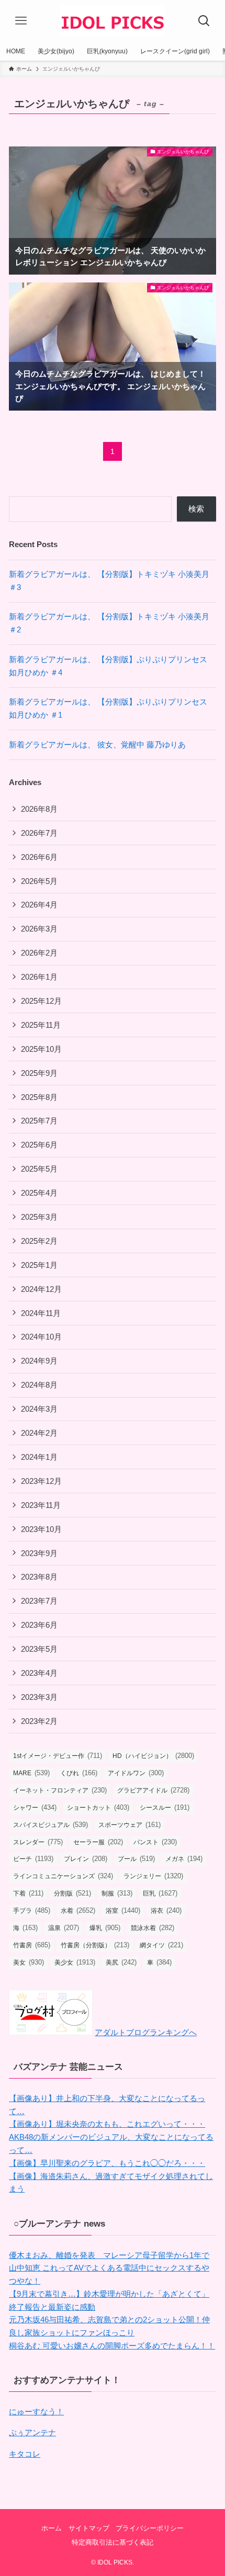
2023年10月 (41, 1529)
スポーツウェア (130, 1825)
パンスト (155, 1842)
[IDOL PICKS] (113, 21)
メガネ (184, 1859)
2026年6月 (39, 857)
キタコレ (25, 2454)
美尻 (121, 1962)
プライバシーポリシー (150, 2528)
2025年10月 (41, 1049)
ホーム (52, 2528)
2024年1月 (39, 1457)
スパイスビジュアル (50, 1825)
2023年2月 (39, 1721)
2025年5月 (39, 1169)
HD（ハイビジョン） (153, 1756)
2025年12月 (41, 1001)
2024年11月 (41, 1313)
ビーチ (33, 1859)
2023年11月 (41, 1505)
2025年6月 (39, 1145)
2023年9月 (39, 1553)
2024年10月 (41, 1337)
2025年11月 (41, 1025)
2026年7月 (39, 833)
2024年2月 (39, 1433)
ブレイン (86, 1859)
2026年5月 (39, 881)
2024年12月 (41, 1289)
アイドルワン (136, 1773)
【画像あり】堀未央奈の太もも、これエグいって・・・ (107, 2124)
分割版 (72, 1893)
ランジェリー (153, 1876)
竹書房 (32, 1945)
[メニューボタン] (21, 21)
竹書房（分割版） (95, 1945)
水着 (78, 1910)
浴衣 (166, 1910)
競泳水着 (153, 1928)
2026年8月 (39, 809)
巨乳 (160, 1893)
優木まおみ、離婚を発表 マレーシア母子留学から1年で (109, 2255)
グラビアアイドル (153, 1790)
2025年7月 (39, 1121)
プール (136, 1859)
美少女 (75, 1962)
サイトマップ (89, 2528)
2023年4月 (39, 1673)
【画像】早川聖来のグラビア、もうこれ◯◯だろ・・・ (107, 2163)
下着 (28, 1893)
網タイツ (161, 1945)
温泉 (64, 1928)
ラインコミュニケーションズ (63, 1876)
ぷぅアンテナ (32, 2432)
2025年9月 (39, 1073)
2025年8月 (39, 1097)
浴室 (123, 1910)
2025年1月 (39, 1265)
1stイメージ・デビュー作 (58, 1756)
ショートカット (98, 1807)
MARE (31, 1773)
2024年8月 (39, 1385)
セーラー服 (98, 1842)
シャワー (35, 1807)
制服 (117, 1893)
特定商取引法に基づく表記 (113, 2542)
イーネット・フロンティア (60, 1790)
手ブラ (32, 1910)
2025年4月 (39, 1193)
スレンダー (38, 1842)
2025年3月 (39, 1217)
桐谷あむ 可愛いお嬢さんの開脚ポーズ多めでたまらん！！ (112, 2346)
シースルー (165, 1807)
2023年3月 (39, 1697)
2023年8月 (39, 1577)
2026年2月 (39, 953)
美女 (29, 1962)
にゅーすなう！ (36, 2412)
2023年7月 (39, 1601)
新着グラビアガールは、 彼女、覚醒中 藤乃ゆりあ (97, 745)
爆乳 (105, 1928)
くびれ (79, 1773)
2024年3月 (39, 1409)
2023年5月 (39, 1649)
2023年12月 (41, 1481)
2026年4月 (39, 905)
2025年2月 (39, 1241)
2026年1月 (39, 977)
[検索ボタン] (204, 21)
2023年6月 (39, 1625)
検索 (196, 509)
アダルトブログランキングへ (146, 2032)
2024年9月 (39, 1361)
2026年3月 (39, 929)
